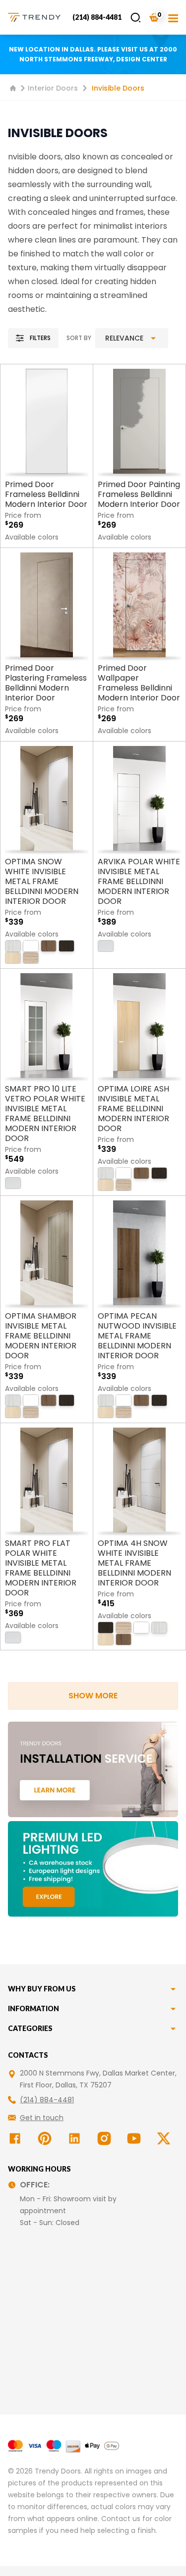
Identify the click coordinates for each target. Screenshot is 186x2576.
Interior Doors (53, 88)
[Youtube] (136, 2138)
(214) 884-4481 (97, 17)
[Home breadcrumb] (13, 88)
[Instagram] (106, 2138)
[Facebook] (17, 2138)
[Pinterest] (47, 2138)
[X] (166, 2138)
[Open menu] (173, 17)
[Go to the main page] (34, 17)
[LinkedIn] (76, 2138)
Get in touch (42, 2118)
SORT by (79, 338)
